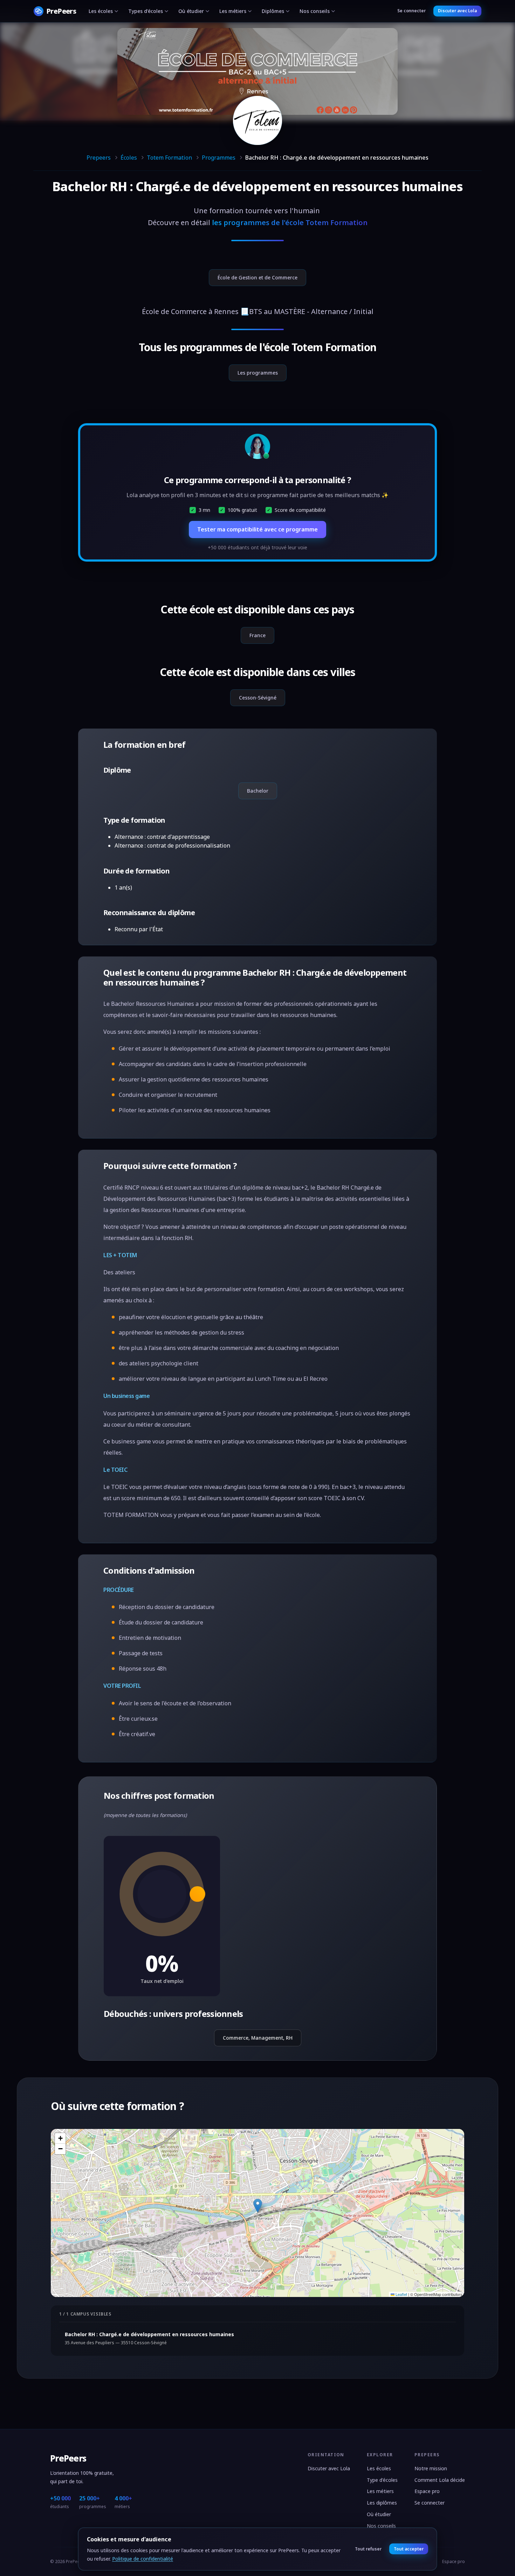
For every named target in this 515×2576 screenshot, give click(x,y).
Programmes (219, 158)
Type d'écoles (382, 2480)
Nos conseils (315, 11)
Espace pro (427, 2491)
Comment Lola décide (440, 2480)
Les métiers (233, 11)
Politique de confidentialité (143, 2559)
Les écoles (101, 11)
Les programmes (258, 373)
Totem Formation (169, 158)
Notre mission (431, 2468)
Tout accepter (408, 2549)
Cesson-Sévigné (258, 698)
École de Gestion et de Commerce (257, 277)
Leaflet (401, 2294)
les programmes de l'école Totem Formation (290, 222)
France (257, 635)
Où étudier (191, 11)
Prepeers (99, 158)
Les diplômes (382, 2503)
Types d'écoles (146, 11)
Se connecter (411, 11)
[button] (258, 2206)
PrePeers (68, 2458)
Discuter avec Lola (457, 11)
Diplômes (273, 11)
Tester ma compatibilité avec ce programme (257, 529)
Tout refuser (368, 2549)
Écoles (129, 158)
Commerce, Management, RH (258, 2038)
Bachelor (258, 791)
